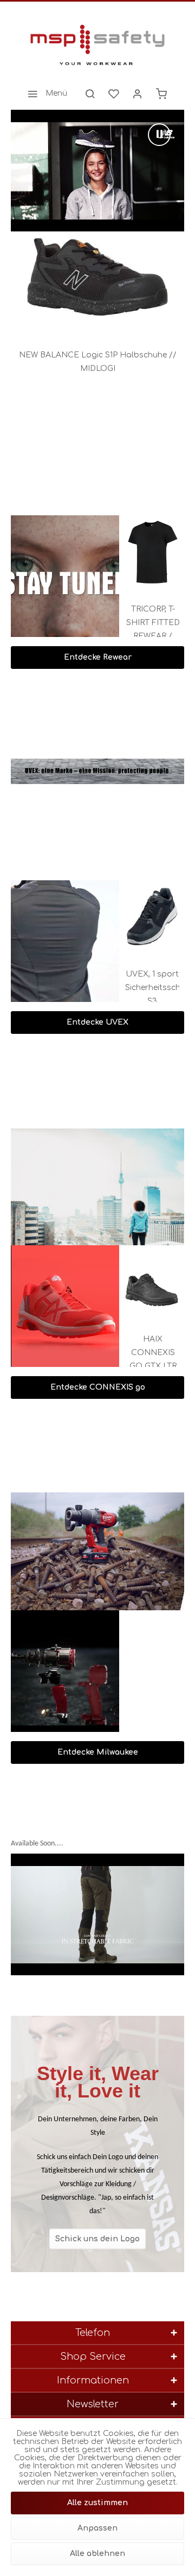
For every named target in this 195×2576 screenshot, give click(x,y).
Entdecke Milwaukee (98, 1752)
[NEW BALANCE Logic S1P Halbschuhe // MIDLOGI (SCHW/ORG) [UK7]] (97, 280)
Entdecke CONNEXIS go (98, 1387)
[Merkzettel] (114, 94)
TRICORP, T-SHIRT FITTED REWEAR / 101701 (156, 624)
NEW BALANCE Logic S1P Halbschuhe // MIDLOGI (98, 362)
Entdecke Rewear (98, 657)
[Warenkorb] (161, 94)
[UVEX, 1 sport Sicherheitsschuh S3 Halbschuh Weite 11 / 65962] (155, 917)
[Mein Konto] (138, 94)
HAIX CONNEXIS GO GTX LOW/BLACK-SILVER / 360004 (157, 1354)
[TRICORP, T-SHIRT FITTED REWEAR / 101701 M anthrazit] (155, 552)
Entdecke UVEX (97, 1022)
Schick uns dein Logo (97, 2238)
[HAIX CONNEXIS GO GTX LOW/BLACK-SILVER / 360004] (157, 1282)
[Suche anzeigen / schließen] (90, 94)
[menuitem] (44, 94)
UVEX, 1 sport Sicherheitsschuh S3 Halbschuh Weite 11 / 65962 (155, 989)
